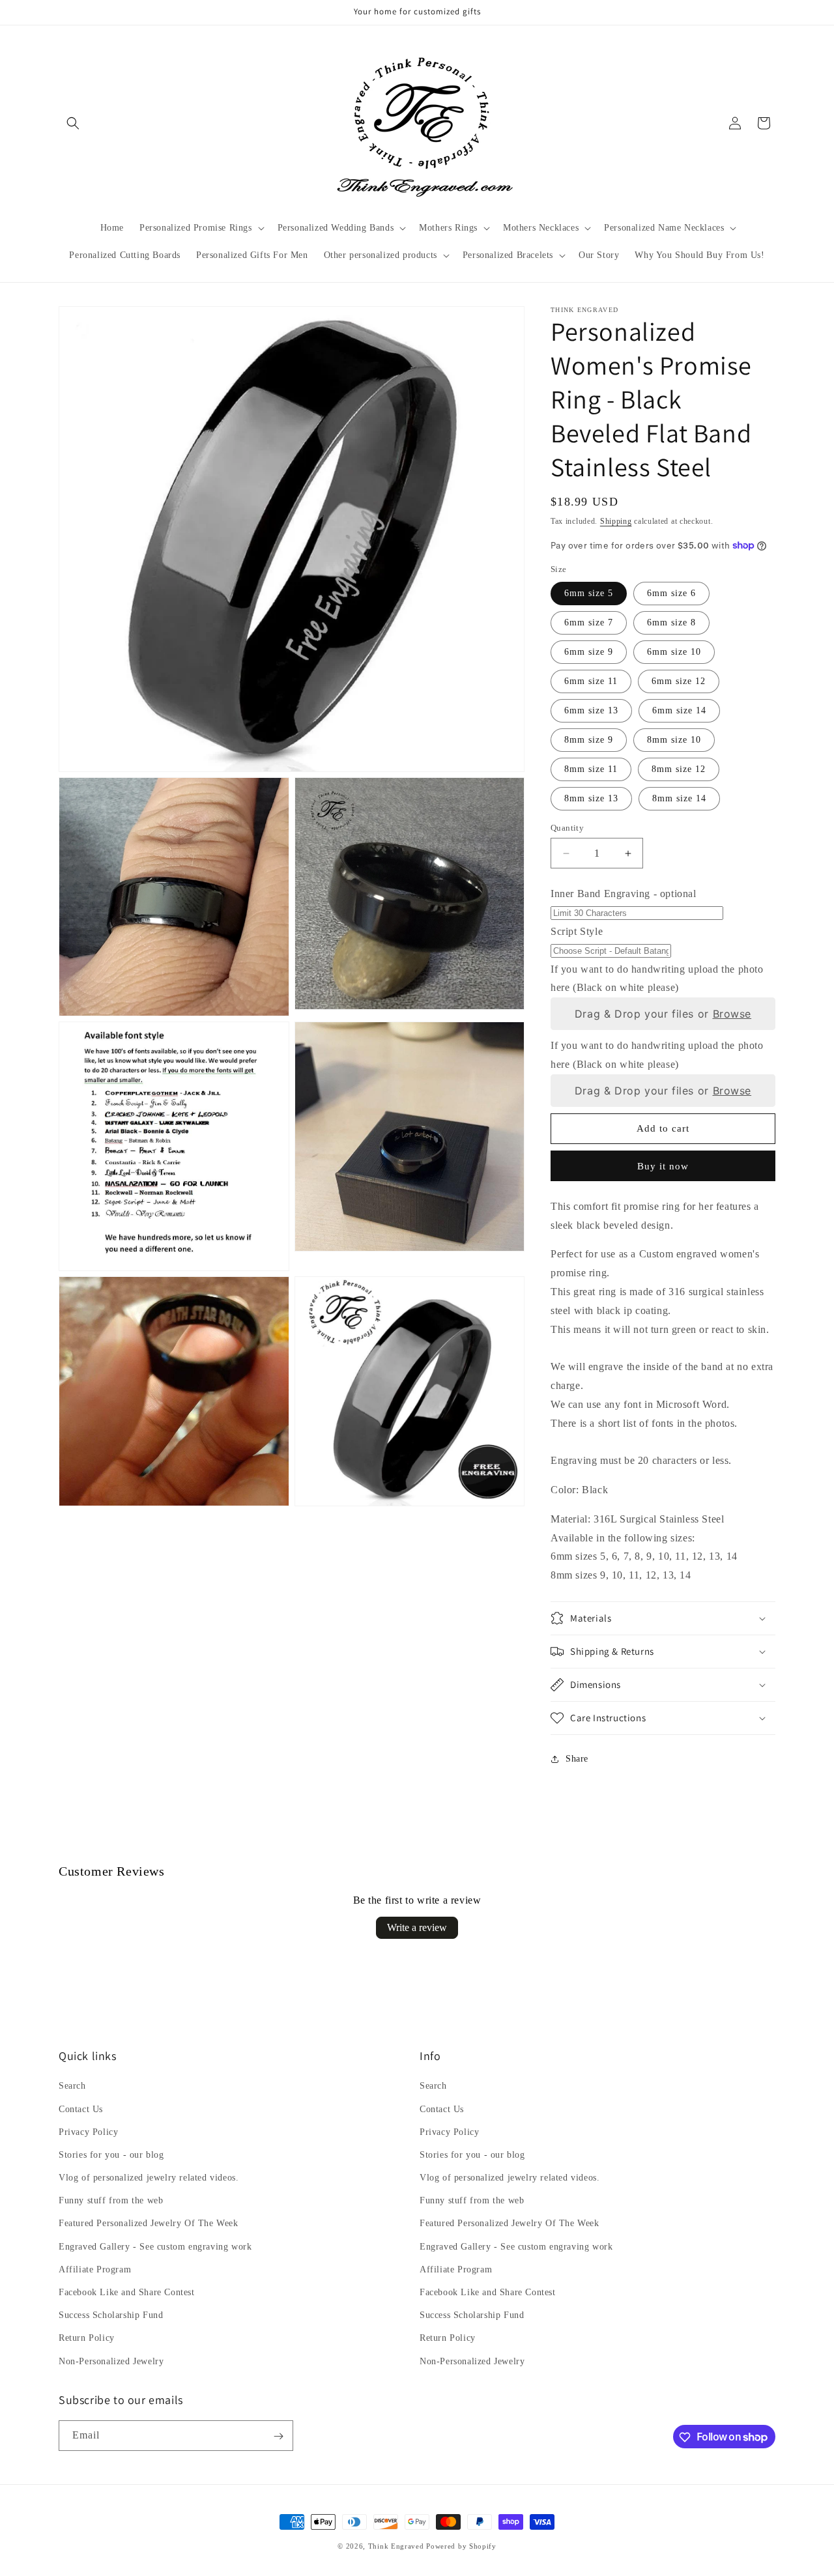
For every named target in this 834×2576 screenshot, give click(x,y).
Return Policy (87, 2339)
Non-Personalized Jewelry (111, 2361)
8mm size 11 (591, 769)
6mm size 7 (589, 623)
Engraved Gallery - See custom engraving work (155, 2247)
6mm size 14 (679, 710)
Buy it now (663, 1166)
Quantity (567, 828)
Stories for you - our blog (111, 2155)
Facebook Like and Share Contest (127, 2292)
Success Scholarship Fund (111, 2316)
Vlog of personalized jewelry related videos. (149, 2178)
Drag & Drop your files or (663, 1014)
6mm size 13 (591, 710)
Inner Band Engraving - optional (624, 894)
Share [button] (577, 1759)
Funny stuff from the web (111, 2201)
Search (72, 2086)
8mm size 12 (679, 769)
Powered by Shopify (461, 2546)
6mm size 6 (671, 593)
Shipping (616, 521)
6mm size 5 (589, 593)
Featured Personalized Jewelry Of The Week (149, 2224)
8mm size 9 (589, 740)
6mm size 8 (671, 623)
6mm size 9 (589, 652)
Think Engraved (396, 2546)
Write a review (417, 1927)
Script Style (577, 931)
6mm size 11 (591, 681)
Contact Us (81, 2109)
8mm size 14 (679, 798)
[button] (73, 123)
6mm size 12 (679, 681)
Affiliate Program (95, 2269)
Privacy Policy (88, 2132)
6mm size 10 (674, 652)
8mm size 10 (674, 740)
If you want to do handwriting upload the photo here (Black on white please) (657, 979)
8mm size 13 (591, 798)
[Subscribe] (278, 2436)
